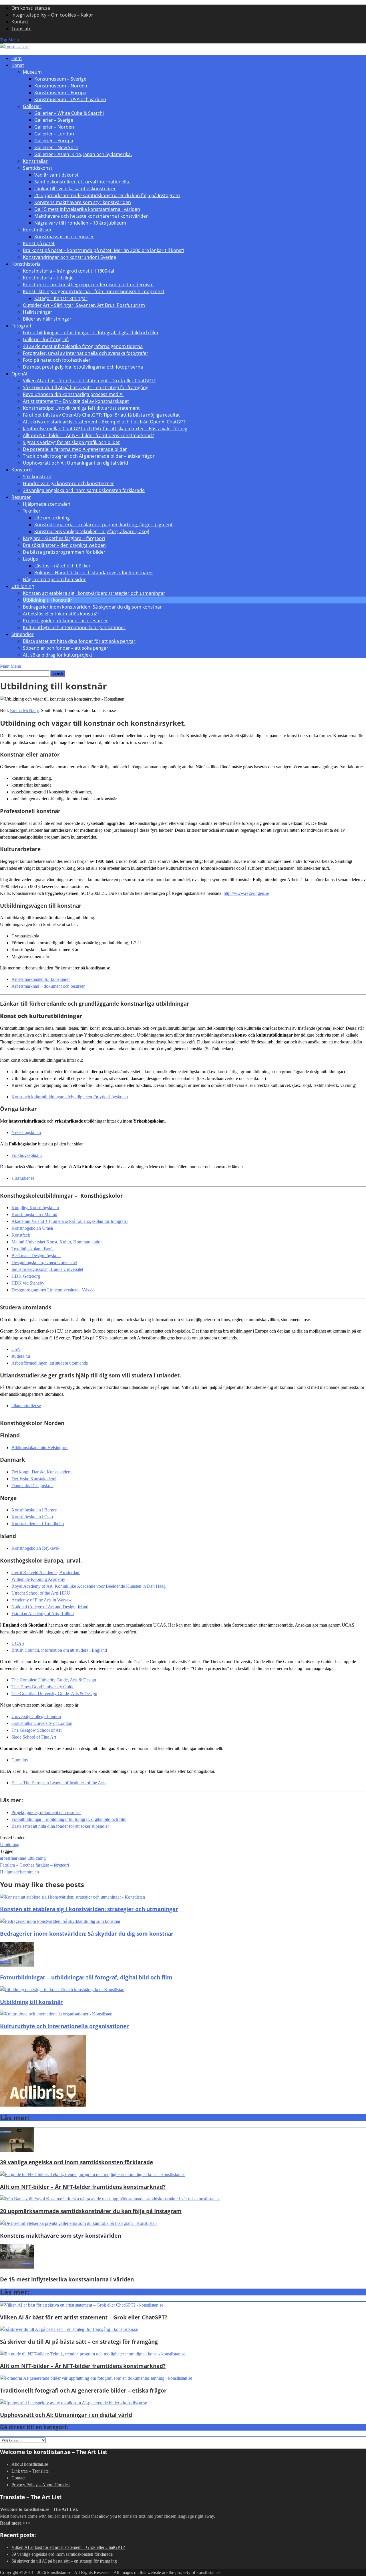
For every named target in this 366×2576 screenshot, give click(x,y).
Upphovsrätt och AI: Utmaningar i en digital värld (75, 463)
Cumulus (20, 1760)
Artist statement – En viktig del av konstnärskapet (76, 401)
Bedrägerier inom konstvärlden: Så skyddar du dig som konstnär (92, 607)
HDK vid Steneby (28, 1283)
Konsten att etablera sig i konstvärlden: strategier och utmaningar (94, 593)
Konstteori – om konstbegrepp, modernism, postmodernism (88, 285)
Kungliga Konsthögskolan (35, 1208)
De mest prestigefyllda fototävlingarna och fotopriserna (83, 367)
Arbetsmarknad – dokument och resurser (48, 986)
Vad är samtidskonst (56, 175)
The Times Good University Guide (43, 1687)
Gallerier (32, 106)
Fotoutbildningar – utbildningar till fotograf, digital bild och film (90, 333)
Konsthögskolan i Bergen (34, 1510)
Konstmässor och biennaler (64, 237)
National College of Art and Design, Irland (50, 1607)
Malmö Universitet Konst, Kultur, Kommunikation (57, 1242)
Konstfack (21, 1235)
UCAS (18, 1643)
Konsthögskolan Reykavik (35, 1548)
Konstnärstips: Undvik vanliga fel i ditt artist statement (81, 408)
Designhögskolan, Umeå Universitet (44, 1262)
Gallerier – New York (56, 147)
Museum (32, 72)
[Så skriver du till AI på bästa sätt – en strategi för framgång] (69, 2329)
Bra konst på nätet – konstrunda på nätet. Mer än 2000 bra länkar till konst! (104, 250)
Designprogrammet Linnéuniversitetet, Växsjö (53, 1290)
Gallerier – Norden (54, 127)
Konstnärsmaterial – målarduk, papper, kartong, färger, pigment (104, 525)
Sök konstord (37, 477)
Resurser (21, 497)
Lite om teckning (52, 518)
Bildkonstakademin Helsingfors (40, 1448)
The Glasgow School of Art (36, 1730)
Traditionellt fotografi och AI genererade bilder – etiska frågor (89, 456)
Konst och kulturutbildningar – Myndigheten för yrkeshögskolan (70, 1097)
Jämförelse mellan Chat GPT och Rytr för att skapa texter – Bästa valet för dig (105, 429)
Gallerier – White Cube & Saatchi (69, 113)
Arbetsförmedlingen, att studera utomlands (50, 1363)
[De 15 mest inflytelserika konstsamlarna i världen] (17, 2267)
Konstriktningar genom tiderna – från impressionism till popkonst (94, 291)
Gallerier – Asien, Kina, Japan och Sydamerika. (83, 154)
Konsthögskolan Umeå (32, 1228)
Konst (18, 65)
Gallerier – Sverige (54, 120)
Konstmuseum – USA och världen (70, 99)
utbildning (37, 1858)
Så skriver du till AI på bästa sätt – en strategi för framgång (86, 387)
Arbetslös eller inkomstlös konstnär (61, 614)
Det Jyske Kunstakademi (34, 1479)
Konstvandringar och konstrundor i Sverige (69, 257)
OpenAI (19, 374)
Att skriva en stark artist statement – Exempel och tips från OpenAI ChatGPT (104, 422)
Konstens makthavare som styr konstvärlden (83, 202)
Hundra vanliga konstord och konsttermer (68, 483)
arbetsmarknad (13, 1858)
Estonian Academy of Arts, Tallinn (43, 1614)
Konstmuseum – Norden (61, 86)
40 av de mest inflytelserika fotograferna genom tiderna (83, 346)
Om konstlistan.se (31, 8)
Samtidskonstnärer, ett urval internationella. (82, 182)
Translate (21, 29)
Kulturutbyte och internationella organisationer (74, 627)
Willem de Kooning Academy (38, 1579)
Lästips (30, 559)
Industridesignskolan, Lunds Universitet (47, 1269)
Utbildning (23, 586)
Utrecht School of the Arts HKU (41, 1593)
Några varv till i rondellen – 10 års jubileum (80, 223)
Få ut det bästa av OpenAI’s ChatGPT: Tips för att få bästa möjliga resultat (101, 415)
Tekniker (32, 511)
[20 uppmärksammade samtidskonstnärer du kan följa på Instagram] (110, 2199)
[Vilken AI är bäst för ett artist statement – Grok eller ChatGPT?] (82, 2305)
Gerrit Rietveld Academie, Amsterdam (46, 1572)
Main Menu (11, 666)
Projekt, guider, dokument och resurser (65, 621)
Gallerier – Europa (54, 141)
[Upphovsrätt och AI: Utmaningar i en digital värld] (73, 2403)
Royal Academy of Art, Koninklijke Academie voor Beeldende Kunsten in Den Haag (88, 1586)
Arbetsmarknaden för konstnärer (41, 979)
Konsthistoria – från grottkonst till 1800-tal (68, 271)
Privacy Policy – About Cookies (40, 2485)
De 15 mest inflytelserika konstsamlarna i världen (87, 209)
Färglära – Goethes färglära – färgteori (64, 538)
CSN (16, 1349)
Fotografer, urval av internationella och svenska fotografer (86, 353)
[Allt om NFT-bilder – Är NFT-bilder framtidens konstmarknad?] (93, 2174)
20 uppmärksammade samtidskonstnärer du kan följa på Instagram (107, 195)
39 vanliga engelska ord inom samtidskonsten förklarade (84, 490)
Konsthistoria (26, 264)
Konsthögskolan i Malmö (34, 1214)
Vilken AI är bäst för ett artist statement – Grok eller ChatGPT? (89, 381)
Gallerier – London (54, 134)
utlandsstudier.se (26, 1406)
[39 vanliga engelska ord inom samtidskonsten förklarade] (17, 2150)
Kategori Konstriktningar (61, 298)
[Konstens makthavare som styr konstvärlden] (78, 2223)
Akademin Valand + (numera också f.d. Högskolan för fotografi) (69, 1221)
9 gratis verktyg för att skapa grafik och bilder (71, 442)
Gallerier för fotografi (46, 339)
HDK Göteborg (26, 1276)
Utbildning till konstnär (48, 600)
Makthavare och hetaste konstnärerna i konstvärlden (91, 216)
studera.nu (21, 1356)
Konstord (22, 470)
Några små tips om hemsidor (54, 579)
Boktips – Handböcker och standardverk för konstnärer (94, 573)
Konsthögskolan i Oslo (32, 1517)
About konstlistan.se (30, 2464)
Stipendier (23, 634)
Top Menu (9, 40)
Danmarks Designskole (32, 1486)
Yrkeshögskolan (26, 1132)
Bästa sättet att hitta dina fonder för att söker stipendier (60, 1826)
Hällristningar (38, 312)
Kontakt (20, 22)
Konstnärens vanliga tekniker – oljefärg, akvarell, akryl (92, 531)
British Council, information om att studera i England (59, 1650)
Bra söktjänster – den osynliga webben (64, 545)
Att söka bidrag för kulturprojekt (58, 655)
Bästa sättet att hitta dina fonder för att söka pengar (79, 641)
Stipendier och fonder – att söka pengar (66, 648)
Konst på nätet (39, 243)
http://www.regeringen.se (246, 893)
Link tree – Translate (30, 2471)
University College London (36, 1716)
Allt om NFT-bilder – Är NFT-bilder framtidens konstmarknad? (88, 435)
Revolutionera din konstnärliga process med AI (73, 394)
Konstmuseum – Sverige (60, 79)
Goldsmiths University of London (42, 1723)
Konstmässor (37, 230)
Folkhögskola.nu (27, 1155)
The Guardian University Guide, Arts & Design (54, 1694)
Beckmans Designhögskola (36, 1256)
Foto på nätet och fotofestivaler (57, 360)
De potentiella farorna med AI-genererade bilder (75, 449)
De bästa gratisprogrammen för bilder (64, 552)
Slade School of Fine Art (34, 1737)
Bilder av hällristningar (47, 319)
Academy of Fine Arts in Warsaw (42, 1600)
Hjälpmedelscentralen (47, 504)
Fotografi (21, 326)
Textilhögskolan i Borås (33, 1249)
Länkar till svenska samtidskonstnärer (75, 189)
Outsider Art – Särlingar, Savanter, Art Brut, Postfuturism (84, 305)
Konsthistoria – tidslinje (48, 278)
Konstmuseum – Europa (60, 93)
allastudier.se (23, 1178)
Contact (18, 2478)
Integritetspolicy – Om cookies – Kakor (52, 15)
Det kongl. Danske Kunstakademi (42, 1472)
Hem (17, 58)
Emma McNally (24, 710)
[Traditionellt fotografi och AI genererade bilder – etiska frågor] (96, 2378)
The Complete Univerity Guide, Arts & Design (54, 1680)
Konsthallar (35, 161)
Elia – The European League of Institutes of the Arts (58, 1783)
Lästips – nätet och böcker (62, 566)
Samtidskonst (38, 168)
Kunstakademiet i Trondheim (38, 1524)
